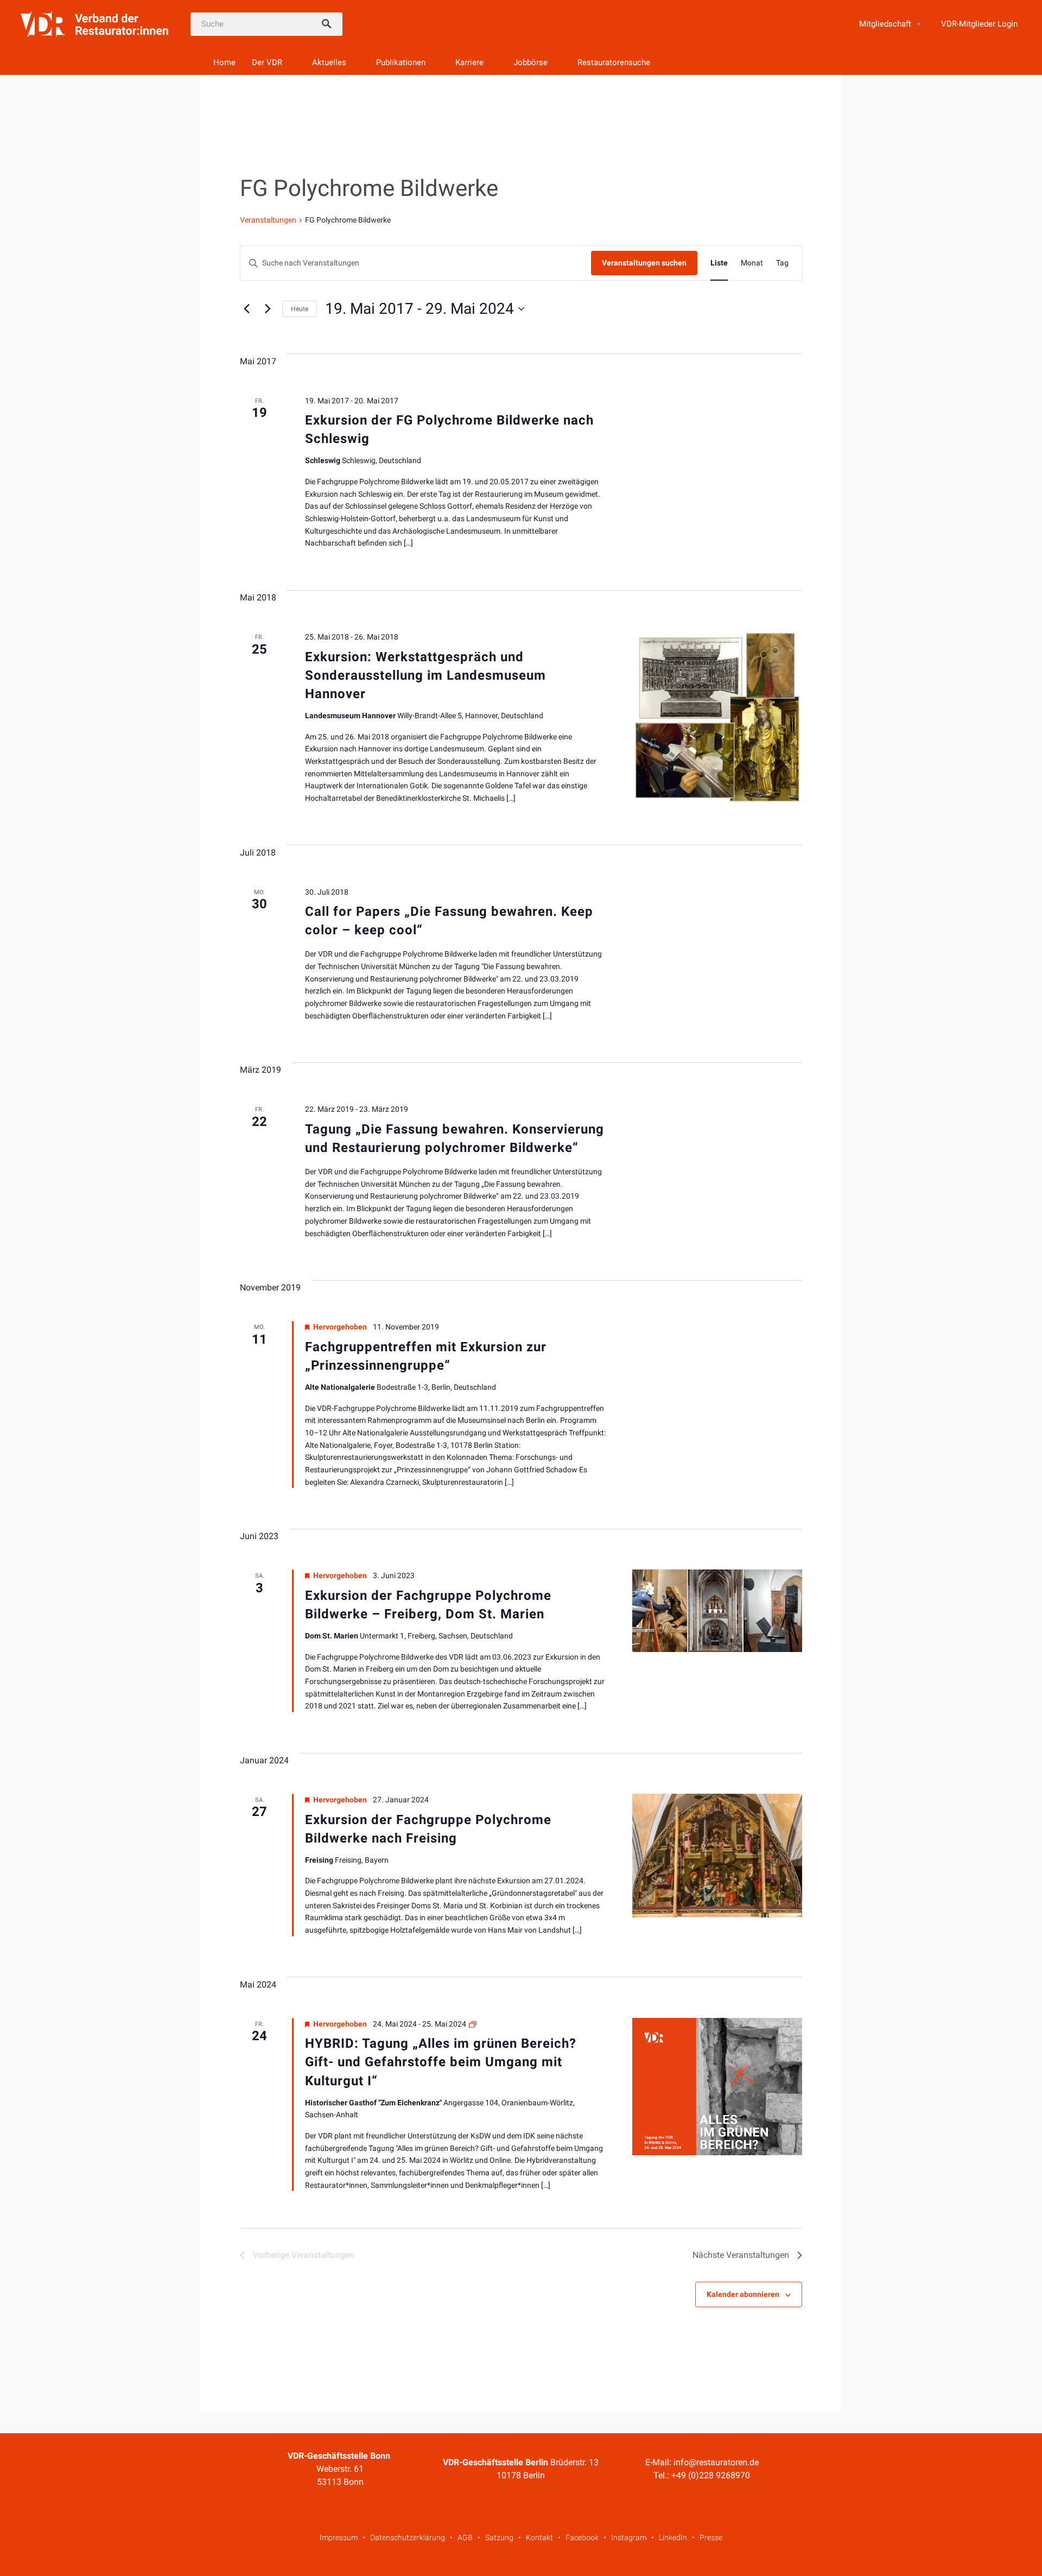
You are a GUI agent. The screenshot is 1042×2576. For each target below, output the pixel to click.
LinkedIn (673, 2537)
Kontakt (539, 2537)
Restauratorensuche (614, 62)
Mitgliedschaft (885, 24)
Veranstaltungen (268, 220)
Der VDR (267, 62)
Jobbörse (530, 62)
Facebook (582, 2537)
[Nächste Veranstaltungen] (268, 309)
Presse (711, 2537)
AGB (465, 2537)
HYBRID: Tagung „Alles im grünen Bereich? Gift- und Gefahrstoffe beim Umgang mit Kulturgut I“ (441, 2062)
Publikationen (401, 62)
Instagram (629, 2537)
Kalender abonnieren (743, 2294)
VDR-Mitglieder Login (979, 24)
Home (224, 62)
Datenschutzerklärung (408, 2537)
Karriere (469, 62)
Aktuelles (329, 62)
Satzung (499, 2537)
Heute (300, 309)
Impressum (339, 2537)
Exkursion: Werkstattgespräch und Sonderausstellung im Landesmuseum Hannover (425, 675)
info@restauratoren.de (716, 2462)
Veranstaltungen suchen (644, 263)
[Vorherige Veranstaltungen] (246, 309)
